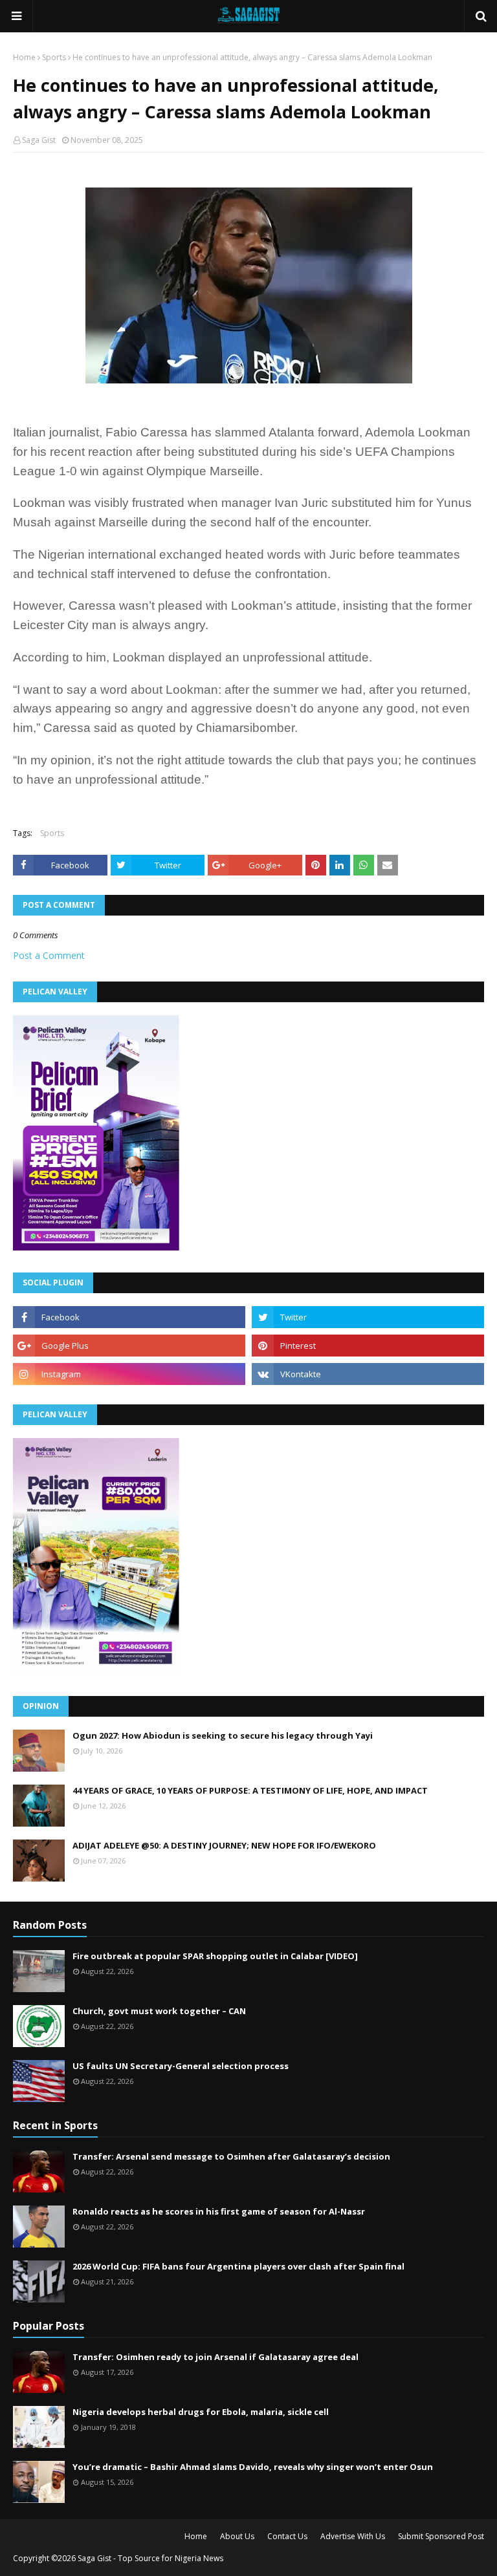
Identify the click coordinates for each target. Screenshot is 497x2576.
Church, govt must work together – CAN (159, 2011)
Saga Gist (39, 140)
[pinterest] (368, 1346)
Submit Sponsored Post (441, 2536)
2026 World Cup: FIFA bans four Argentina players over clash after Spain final (238, 2266)
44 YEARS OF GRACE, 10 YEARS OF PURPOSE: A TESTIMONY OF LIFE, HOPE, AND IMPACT (250, 1790)
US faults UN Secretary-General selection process (181, 2066)
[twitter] (368, 1317)
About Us (237, 2536)
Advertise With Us (353, 2536)
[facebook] (129, 1317)
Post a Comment (49, 955)
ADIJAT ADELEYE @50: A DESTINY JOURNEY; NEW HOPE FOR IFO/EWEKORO (224, 1845)
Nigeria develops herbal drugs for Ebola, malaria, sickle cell (201, 2412)
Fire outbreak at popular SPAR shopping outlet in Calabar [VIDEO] (215, 1956)
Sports (54, 57)
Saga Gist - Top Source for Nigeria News (150, 2558)
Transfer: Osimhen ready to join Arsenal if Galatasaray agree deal (215, 2357)
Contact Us (287, 2536)
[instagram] (129, 1374)
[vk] (368, 1374)
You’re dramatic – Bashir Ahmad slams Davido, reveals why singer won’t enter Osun (253, 2467)
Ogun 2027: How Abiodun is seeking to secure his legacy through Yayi (223, 1735)
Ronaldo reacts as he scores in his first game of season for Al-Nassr (219, 2211)
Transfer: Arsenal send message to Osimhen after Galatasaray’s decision (231, 2156)
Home (24, 57)
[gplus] (129, 1346)
